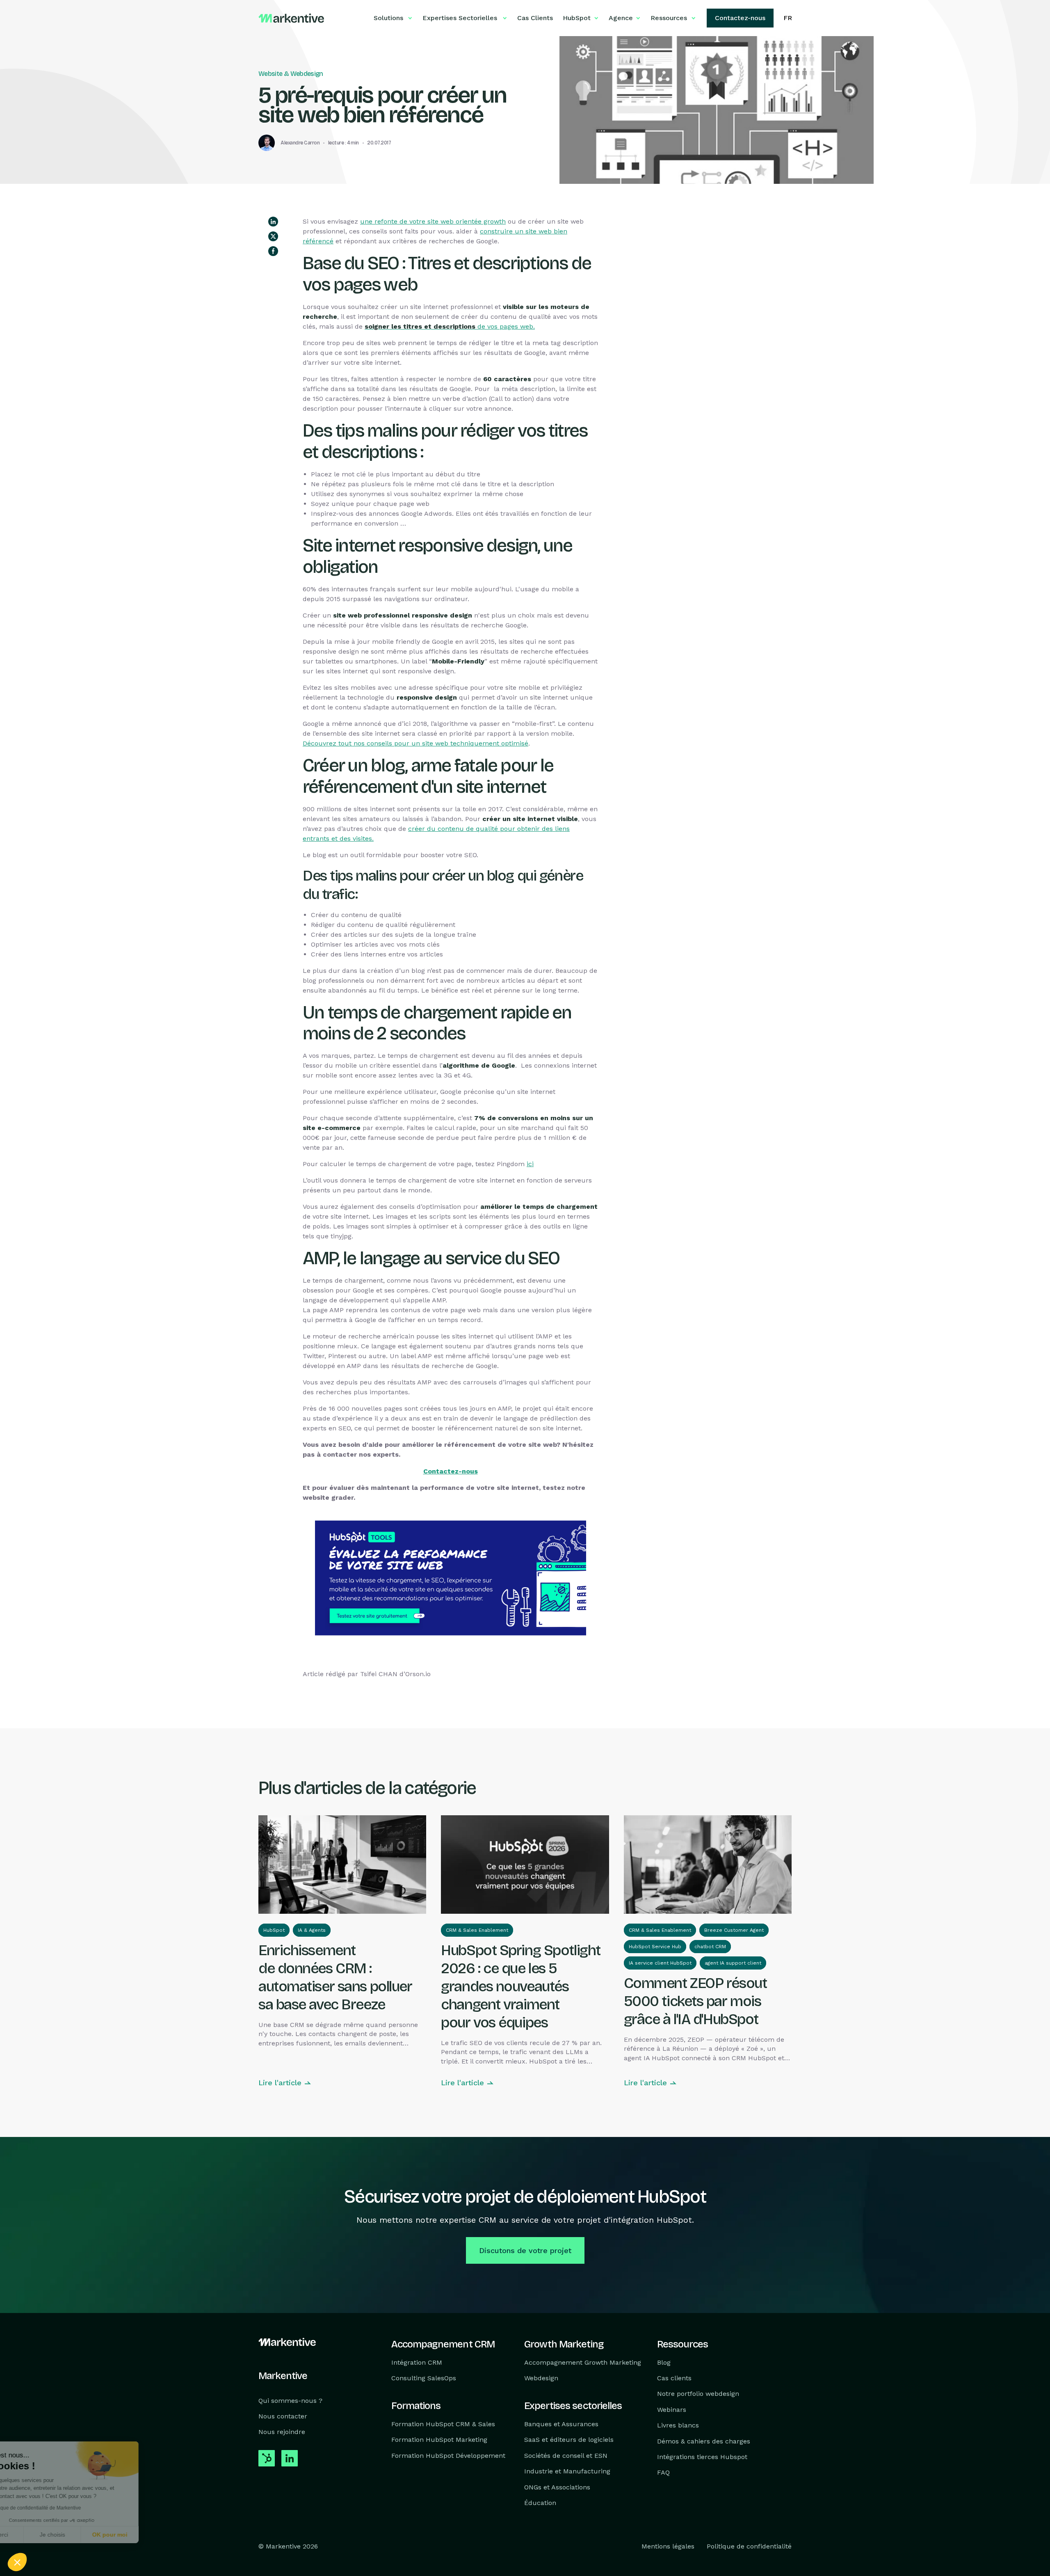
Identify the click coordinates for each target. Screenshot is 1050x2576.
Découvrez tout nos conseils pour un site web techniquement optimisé (415, 743)
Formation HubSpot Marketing (439, 2440)
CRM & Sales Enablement (477, 1930)
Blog (664, 2362)
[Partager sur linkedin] (273, 222)
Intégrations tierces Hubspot (702, 2457)
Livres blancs (678, 2425)
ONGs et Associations (557, 2487)
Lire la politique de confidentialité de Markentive (70, 2508)
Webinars (672, 2410)
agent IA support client (733, 1963)
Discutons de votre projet (525, 2250)
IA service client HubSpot (660, 1963)
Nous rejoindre (282, 2432)
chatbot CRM (710, 1947)
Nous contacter (283, 2416)
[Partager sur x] (273, 236)
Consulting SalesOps (424, 2378)
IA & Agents (312, 1930)
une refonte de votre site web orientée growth (433, 221)
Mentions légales (668, 2547)
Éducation (540, 2503)
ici (530, 1164)
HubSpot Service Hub (655, 1947)
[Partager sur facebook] (273, 251)
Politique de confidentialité (749, 2547)
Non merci (37, 2535)
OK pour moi (152, 2535)
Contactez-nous (451, 1471)
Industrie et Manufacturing (567, 2471)
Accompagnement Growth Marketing (583, 2362)
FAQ (663, 2473)
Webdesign (541, 2378)
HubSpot (274, 1930)
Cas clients (674, 2378)
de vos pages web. (450, 326)
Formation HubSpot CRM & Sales (443, 2424)
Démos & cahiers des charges (704, 2441)
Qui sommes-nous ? (290, 2401)
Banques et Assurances (561, 2424)
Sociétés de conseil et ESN (566, 2456)
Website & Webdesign (291, 74)
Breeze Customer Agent (734, 1930)
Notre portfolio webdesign (698, 2394)
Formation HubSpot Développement (448, 2456)
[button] (17, 2562)
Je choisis (94, 2535)
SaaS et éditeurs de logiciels (569, 2440)
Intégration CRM (417, 2362)
